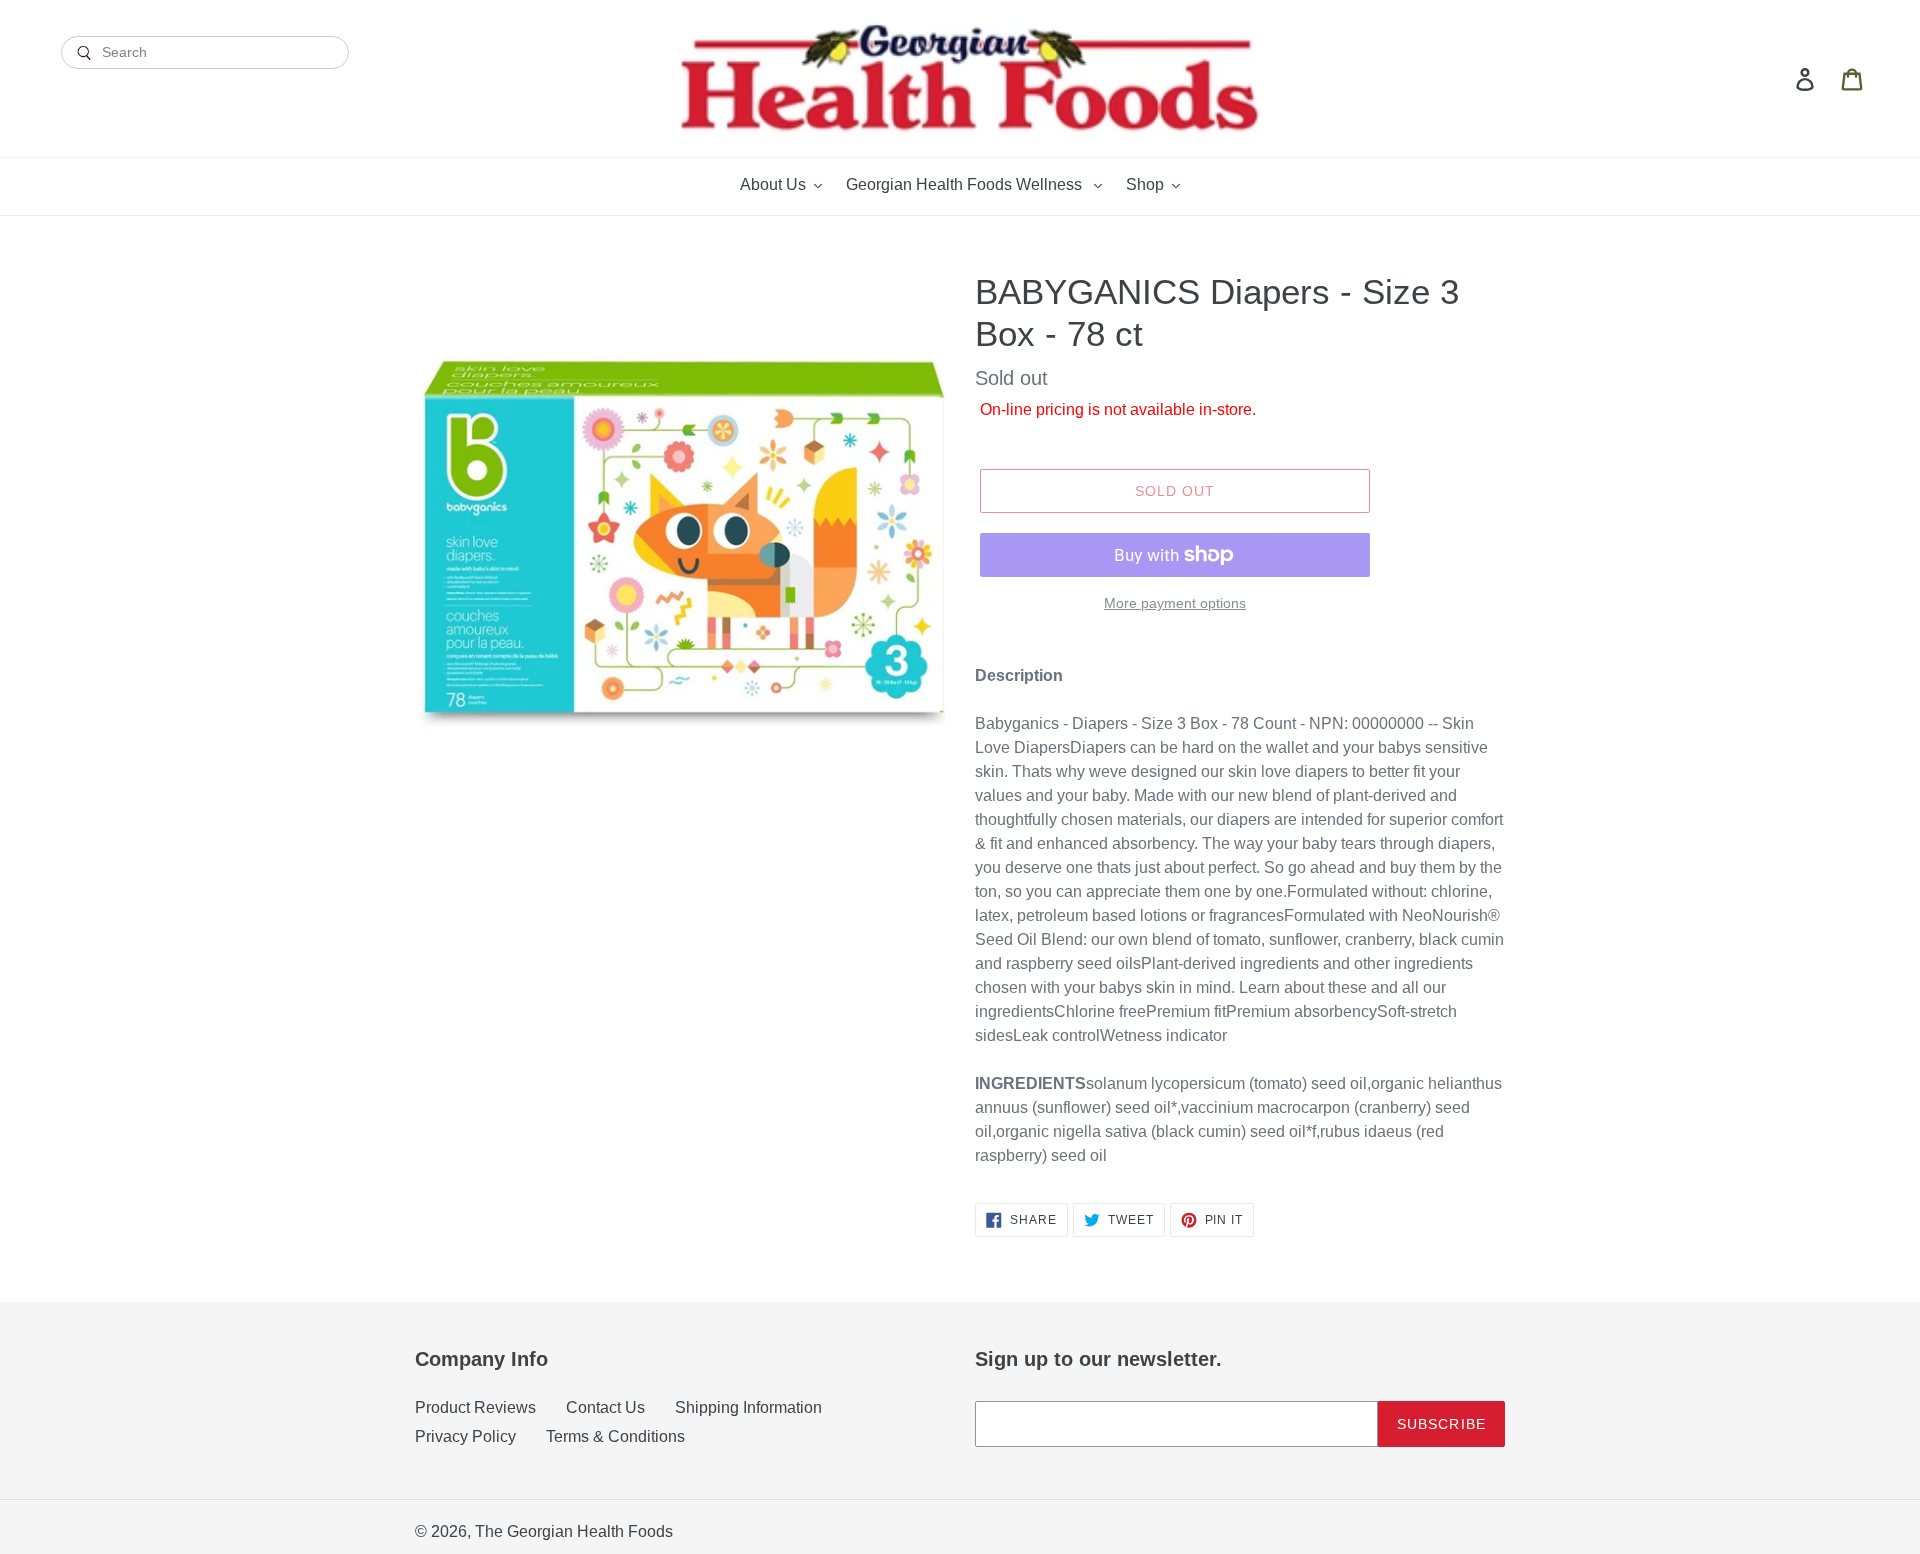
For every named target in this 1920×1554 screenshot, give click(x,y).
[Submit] (205, 87)
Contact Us (605, 1407)
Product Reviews (475, 1407)
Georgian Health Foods (590, 1531)
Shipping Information (748, 1407)
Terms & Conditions (615, 1436)
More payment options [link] (1175, 603)
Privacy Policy (465, 1436)
